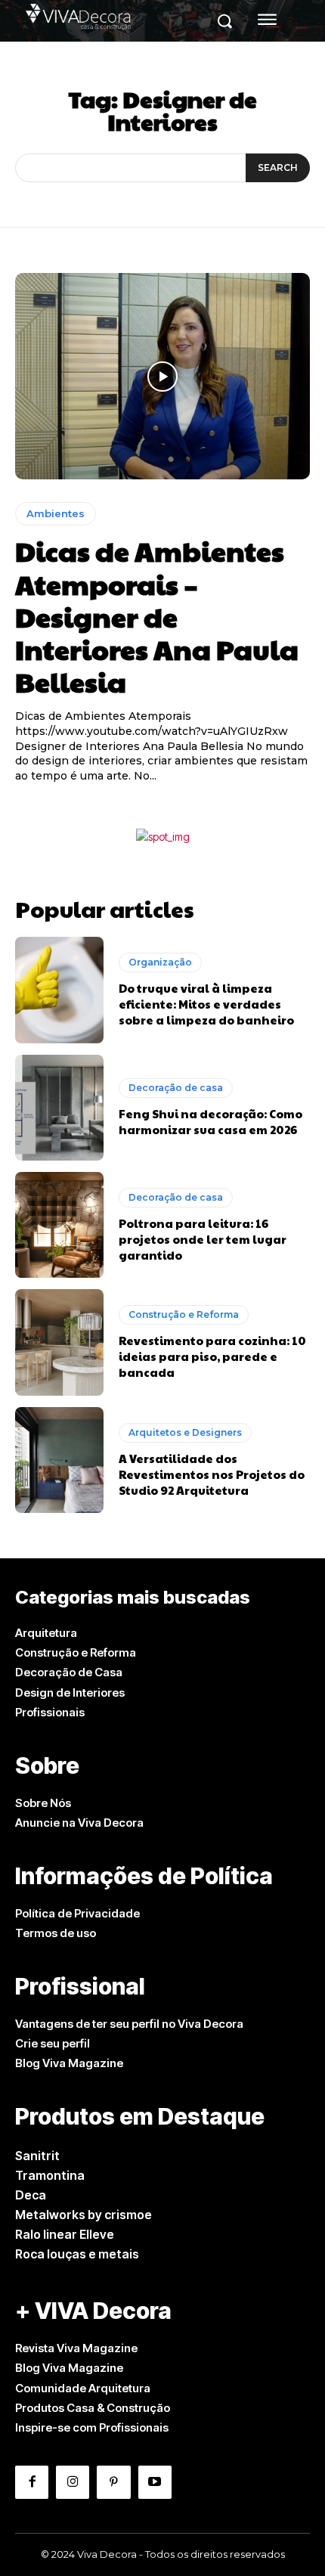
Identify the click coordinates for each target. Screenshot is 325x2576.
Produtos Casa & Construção (93, 2408)
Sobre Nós (43, 1803)
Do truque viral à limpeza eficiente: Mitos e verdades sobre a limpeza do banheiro (206, 1004)
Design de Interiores (70, 1693)
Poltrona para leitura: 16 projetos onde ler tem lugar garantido (203, 1239)
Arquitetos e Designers (185, 1432)
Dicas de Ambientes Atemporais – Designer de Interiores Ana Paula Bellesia (157, 616)
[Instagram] (73, 2482)
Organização (160, 962)
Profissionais (50, 1712)
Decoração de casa (176, 1088)
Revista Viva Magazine (76, 2348)
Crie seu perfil (53, 2043)
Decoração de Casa (69, 1672)
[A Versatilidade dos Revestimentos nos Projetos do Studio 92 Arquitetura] (59, 1460)
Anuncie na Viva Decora (79, 1823)
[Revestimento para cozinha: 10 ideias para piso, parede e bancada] (59, 1342)
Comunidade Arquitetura (83, 2388)
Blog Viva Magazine (69, 2063)
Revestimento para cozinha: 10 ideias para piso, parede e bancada (212, 1356)
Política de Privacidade (77, 1913)
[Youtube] (155, 2482)
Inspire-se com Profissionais (92, 2427)
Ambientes (56, 513)
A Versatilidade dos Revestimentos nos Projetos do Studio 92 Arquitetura (212, 1474)
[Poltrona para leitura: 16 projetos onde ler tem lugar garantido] (59, 1225)
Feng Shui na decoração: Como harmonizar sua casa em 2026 (210, 1121)
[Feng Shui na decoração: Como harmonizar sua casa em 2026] (59, 1108)
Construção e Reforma (184, 1314)
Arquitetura (46, 1633)
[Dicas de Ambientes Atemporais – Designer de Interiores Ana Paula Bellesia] (162, 376)
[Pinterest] (113, 2482)
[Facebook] (32, 2482)
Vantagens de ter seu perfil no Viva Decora (129, 2024)
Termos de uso (56, 1933)
